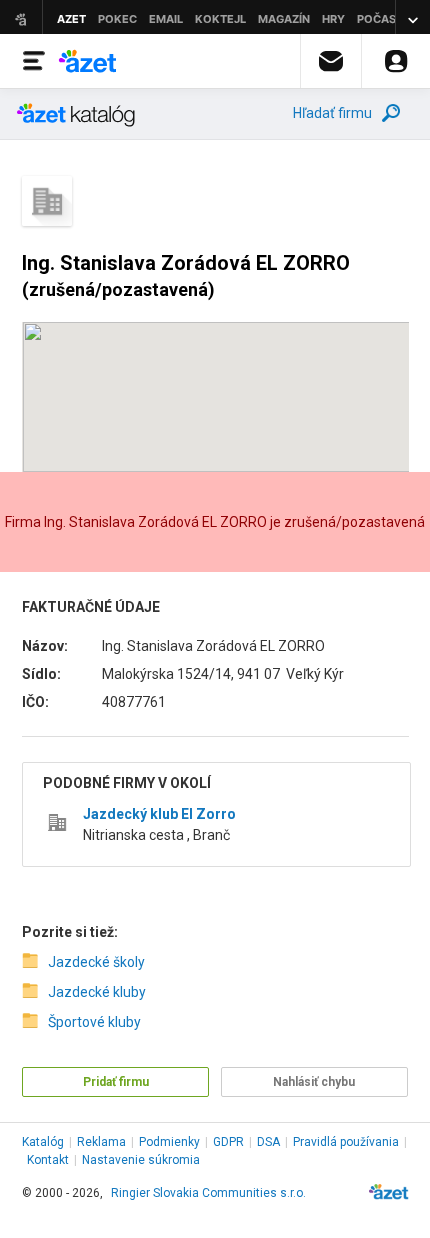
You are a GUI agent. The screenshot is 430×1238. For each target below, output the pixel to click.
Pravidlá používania (346, 1142)
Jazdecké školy (96, 962)
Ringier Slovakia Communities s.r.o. (208, 1193)
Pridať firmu (116, 1082)
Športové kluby (94, 1022)
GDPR (228, 1142)
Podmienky (169, 1142)
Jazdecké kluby (97, 992)
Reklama (101, 1142)
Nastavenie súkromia (141, 1160)
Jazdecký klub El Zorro (159, 814)
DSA (268, 1142)
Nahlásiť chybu (314, 1082)
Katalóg (43, 1142)
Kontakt (48, 1160)
